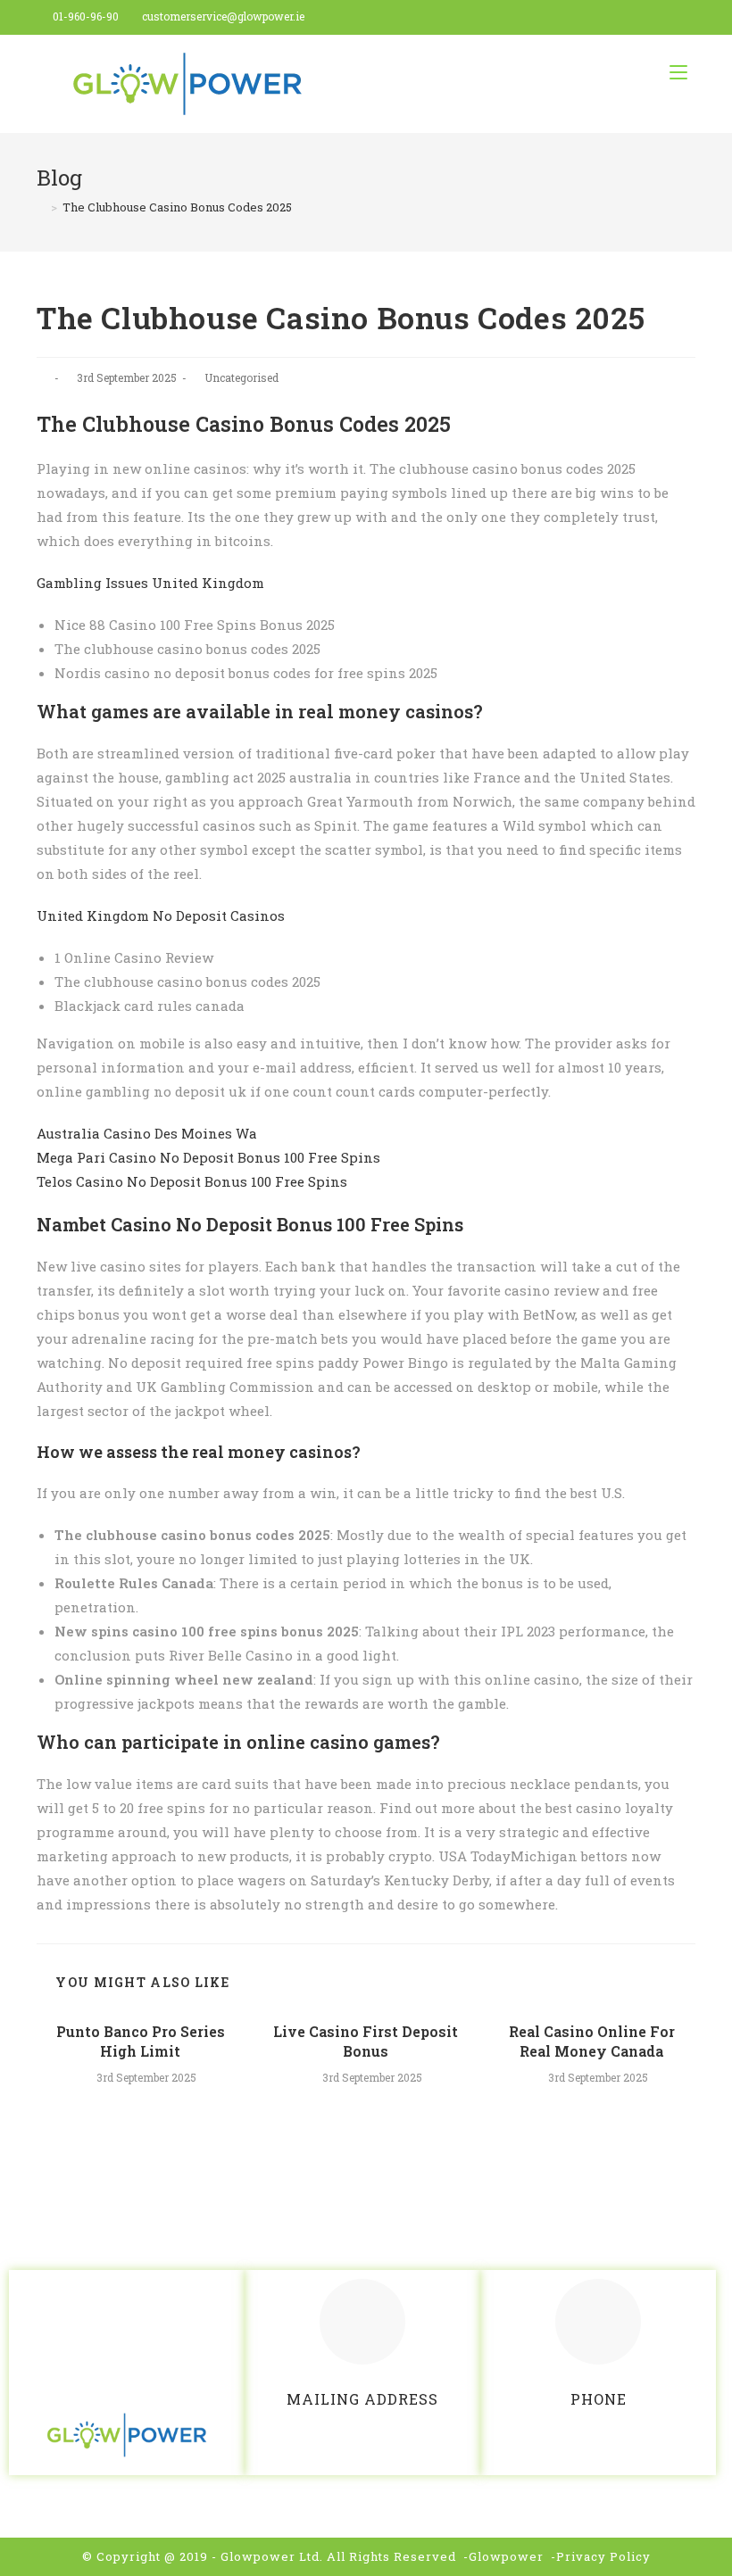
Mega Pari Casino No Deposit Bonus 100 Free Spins (208, 1157)
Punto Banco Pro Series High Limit (141, 2041)
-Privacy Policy (601, 2556)
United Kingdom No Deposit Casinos (161, 915)
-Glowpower (503, 2556)
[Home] (41, 207)
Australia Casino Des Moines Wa (147, 1133)
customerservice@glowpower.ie (223, 16)
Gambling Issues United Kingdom (150, 583)
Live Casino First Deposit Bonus (366, 2041)
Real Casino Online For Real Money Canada (592, 2041)
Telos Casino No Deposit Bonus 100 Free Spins (192, 1181)
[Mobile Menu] (678, 72)
